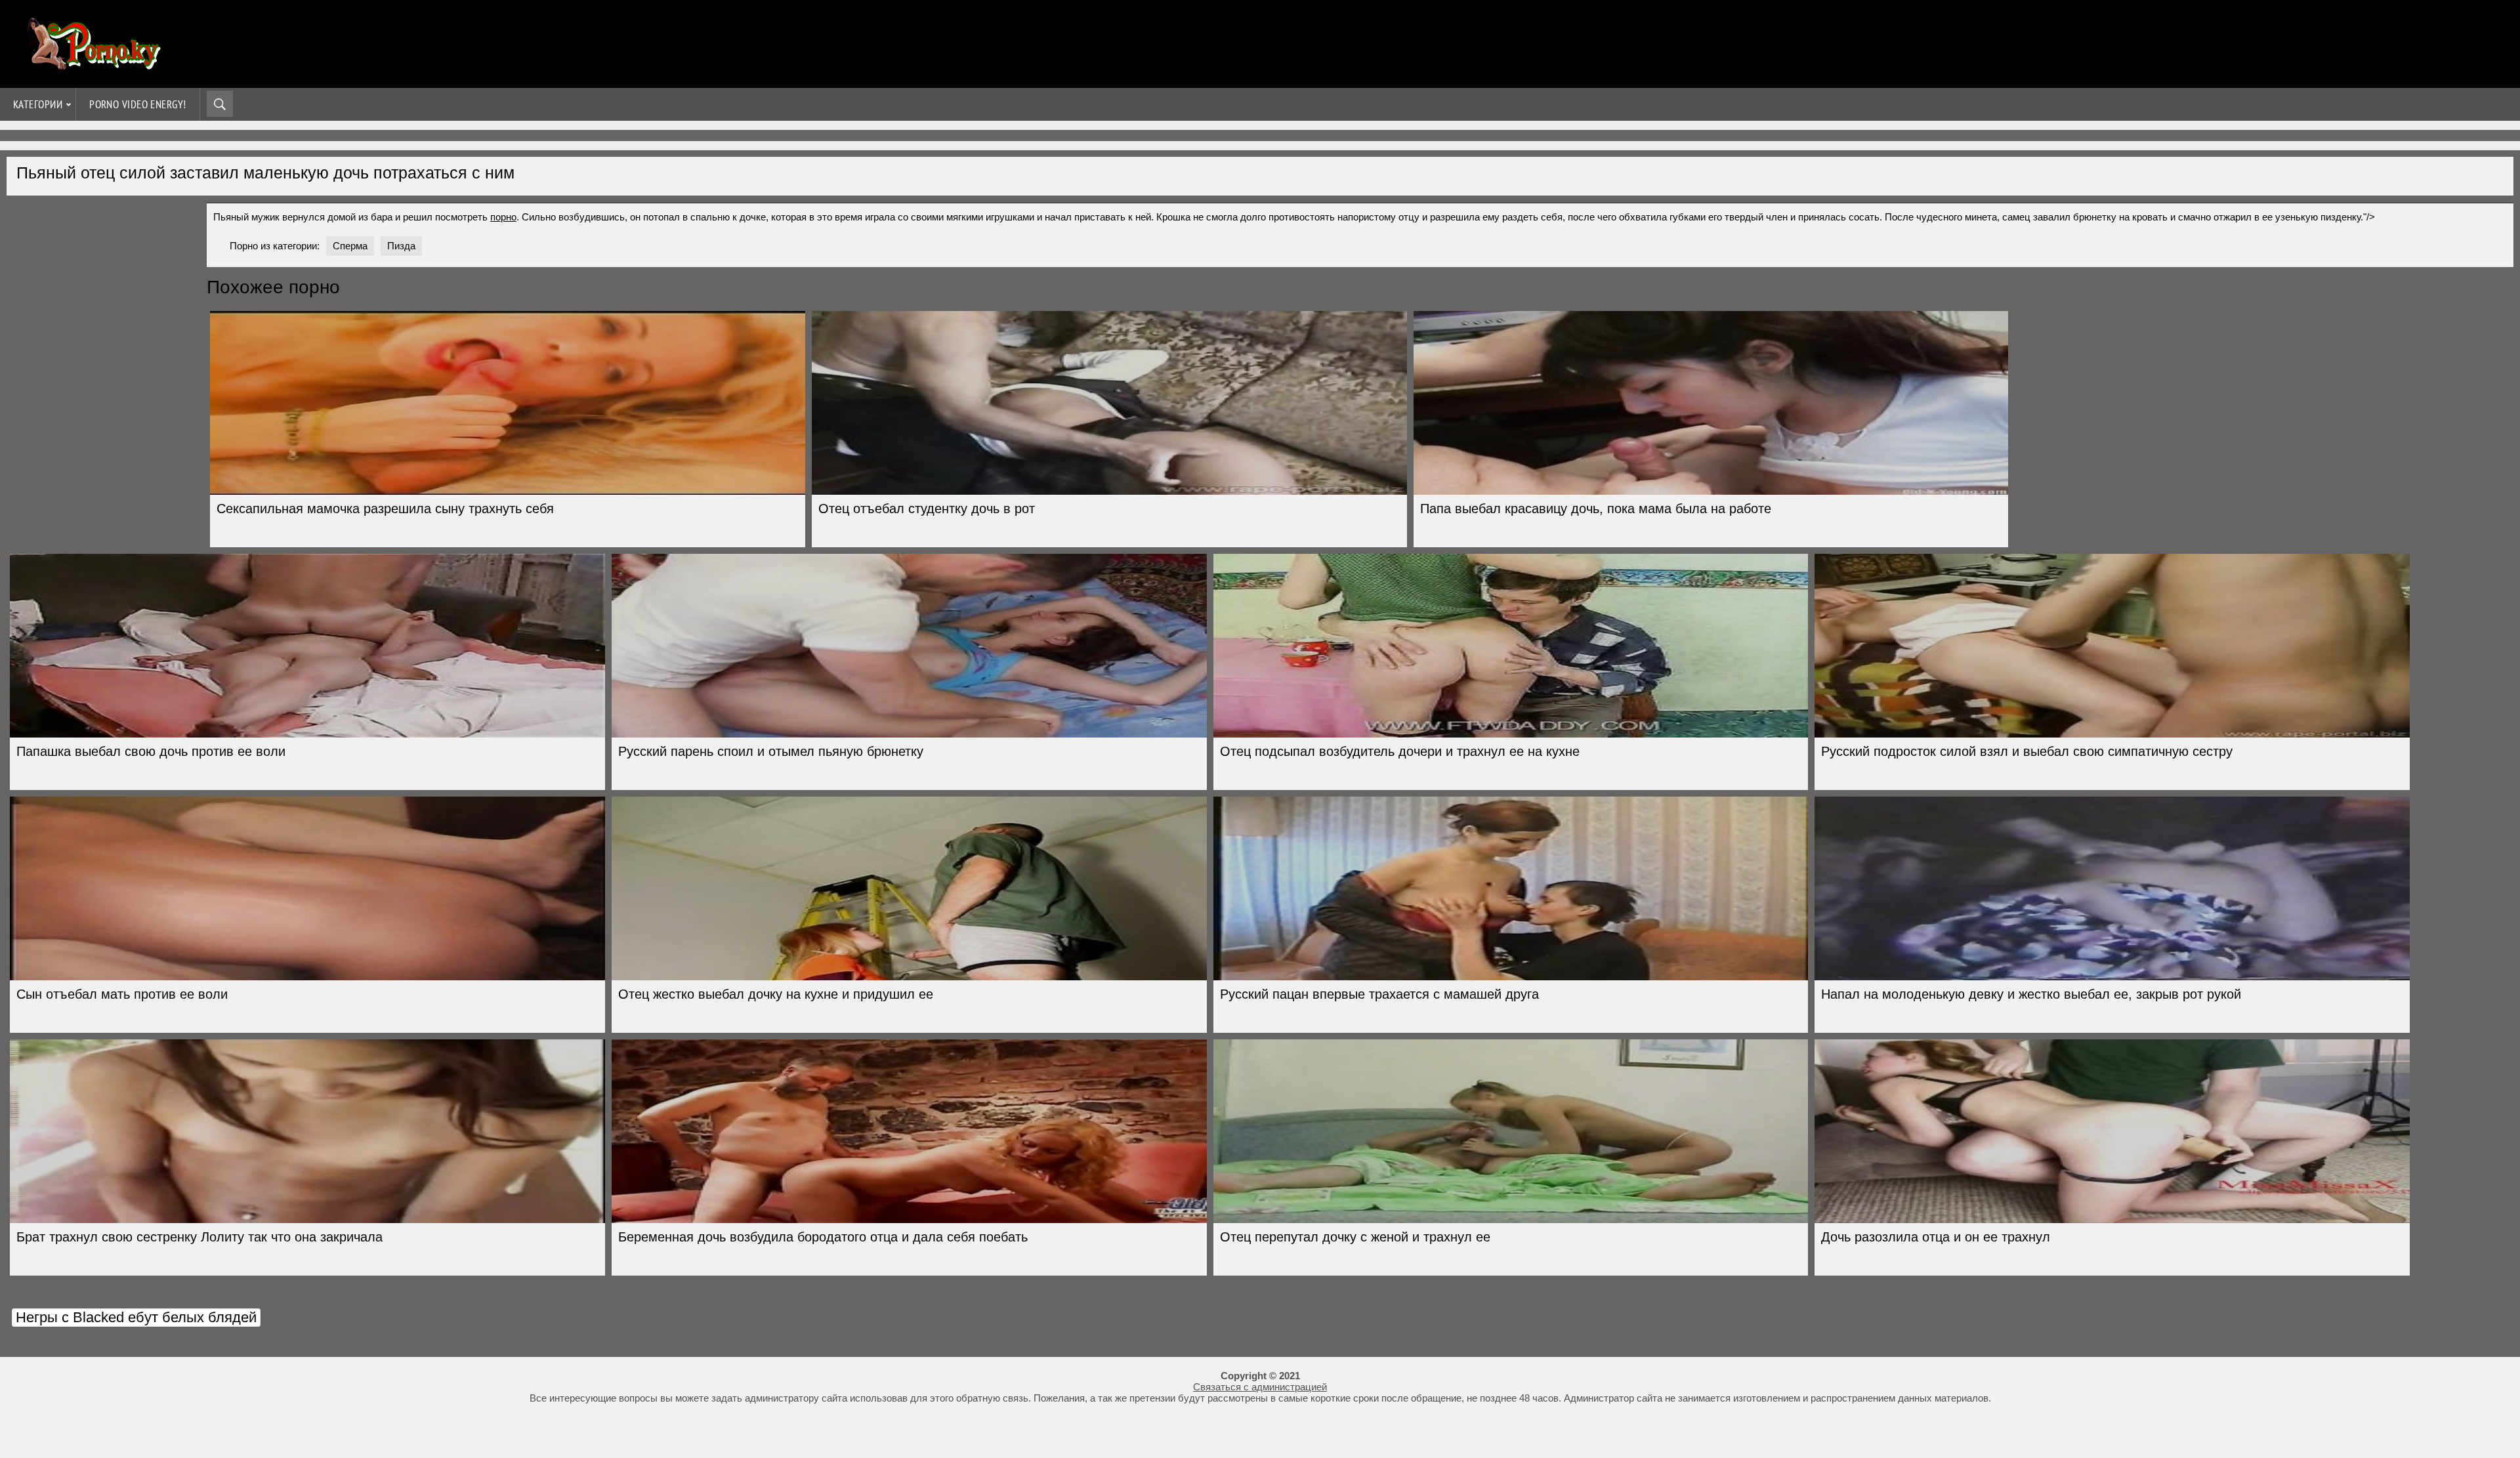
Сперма (350, 246)
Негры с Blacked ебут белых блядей (136, 1317)
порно (503, 217)
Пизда (401, 246)
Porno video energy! (138, 104)
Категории (38, 104)
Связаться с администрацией (1260, 1387)
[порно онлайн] (92, 64)
